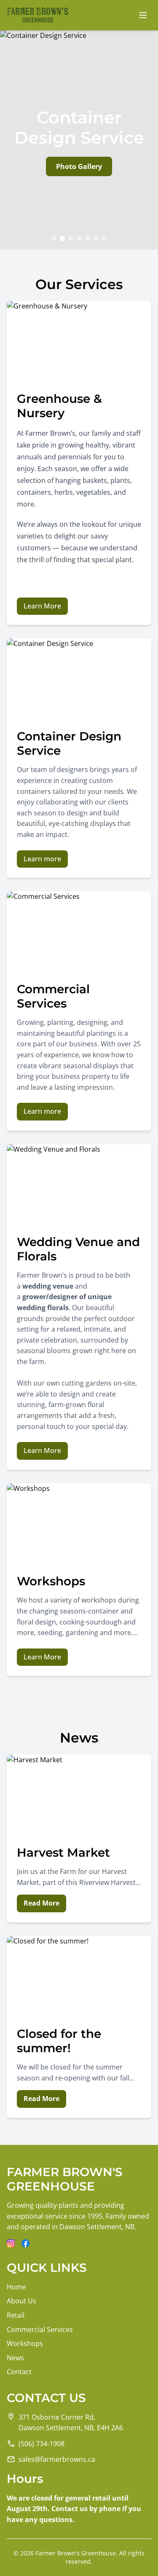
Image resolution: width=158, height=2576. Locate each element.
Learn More (42, 606)
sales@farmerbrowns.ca (57, 2459)
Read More (42, 1903)
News (15, 2358)
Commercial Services (40, 2329)
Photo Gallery (79, 166)
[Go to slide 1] (54, 239)
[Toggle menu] (143, 15)
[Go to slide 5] (88, 239)
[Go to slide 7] (104, 239)
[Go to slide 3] (71, 239)
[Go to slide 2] (62, 239)
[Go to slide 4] (79, 239)
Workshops (25, 2343)
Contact (19, 2372)
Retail (16, 2315)
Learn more (42, 859)
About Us (21, 2301)
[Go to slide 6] (96, 239)
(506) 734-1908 (42, 2444)
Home (16, 2287)
